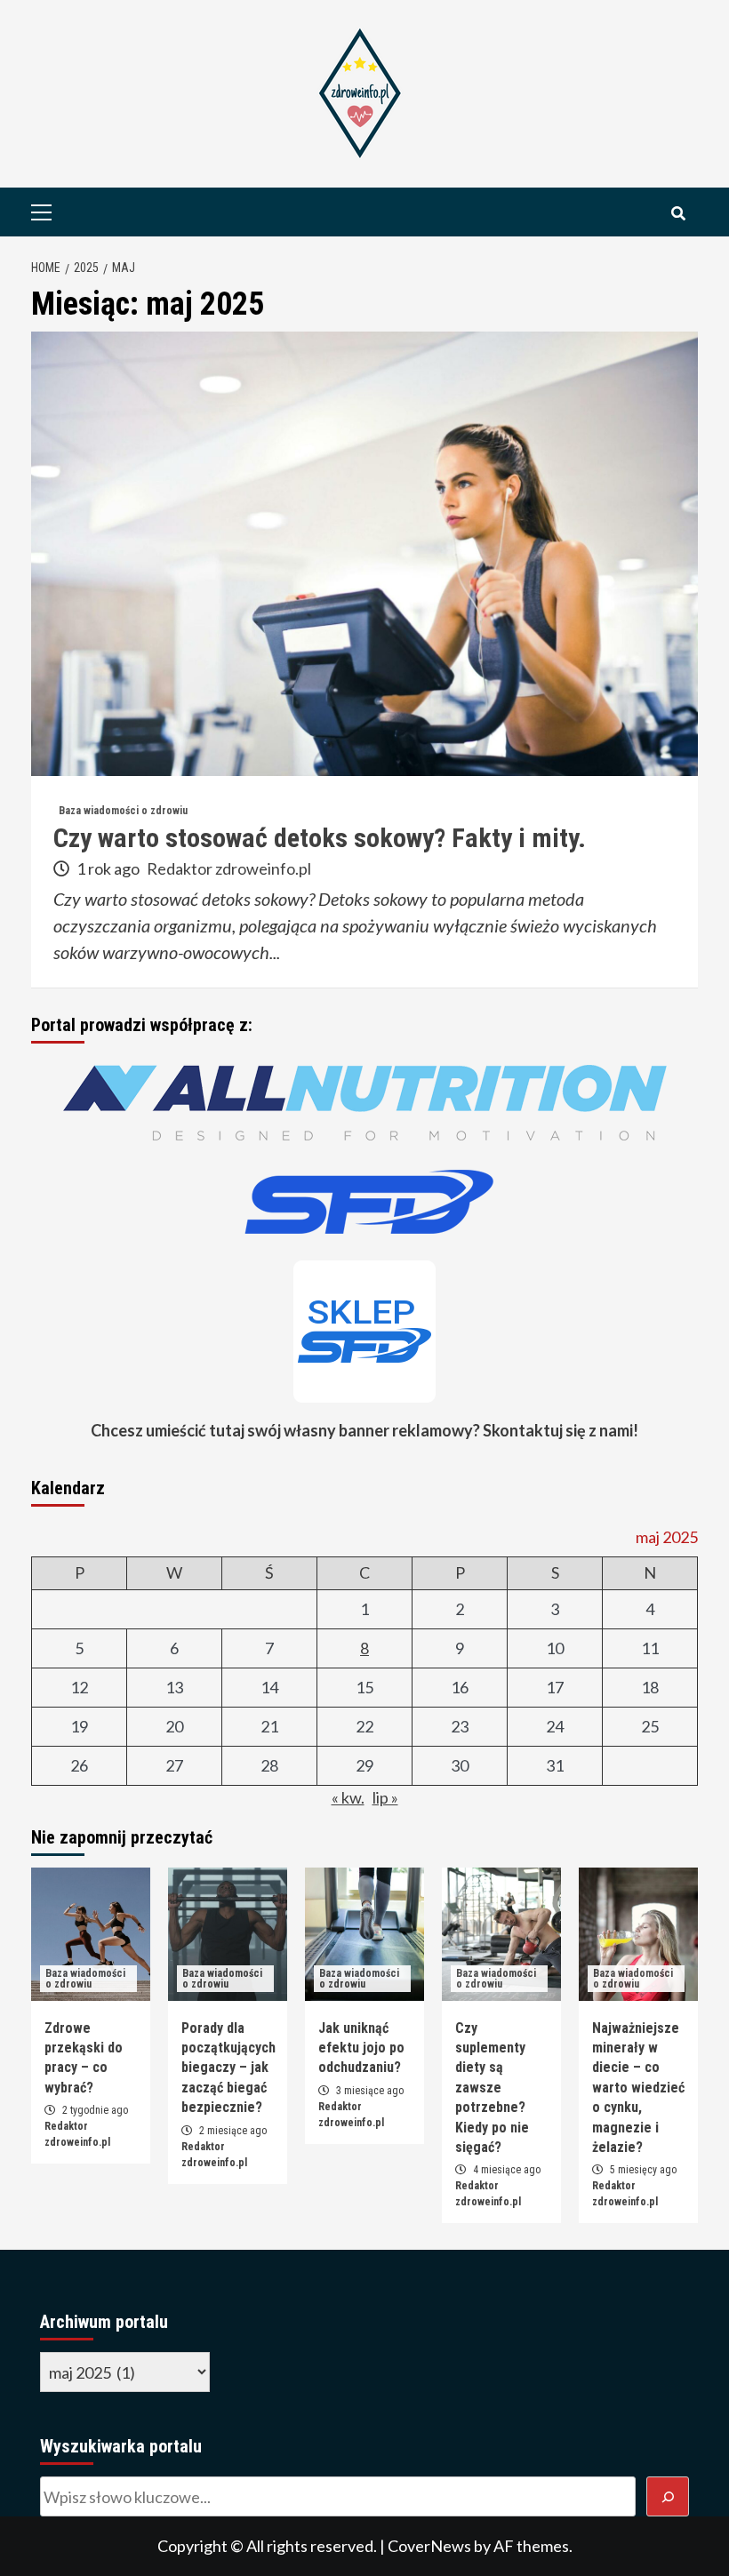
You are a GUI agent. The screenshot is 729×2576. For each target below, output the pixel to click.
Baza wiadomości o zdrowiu (123, 811)
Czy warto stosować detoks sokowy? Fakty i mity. (320, 838)
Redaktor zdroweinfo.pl (229, 868)
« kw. (348, 1797)
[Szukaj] (668, 2496)
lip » (385, 1797)
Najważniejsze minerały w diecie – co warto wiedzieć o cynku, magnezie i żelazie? (638, 2088)
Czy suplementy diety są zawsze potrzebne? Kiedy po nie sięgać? (492, 2088)
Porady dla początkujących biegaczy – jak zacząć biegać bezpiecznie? (228, 2068)
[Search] (678, 214)
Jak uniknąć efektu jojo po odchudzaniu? (361, 2048)
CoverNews (429, 2546)
